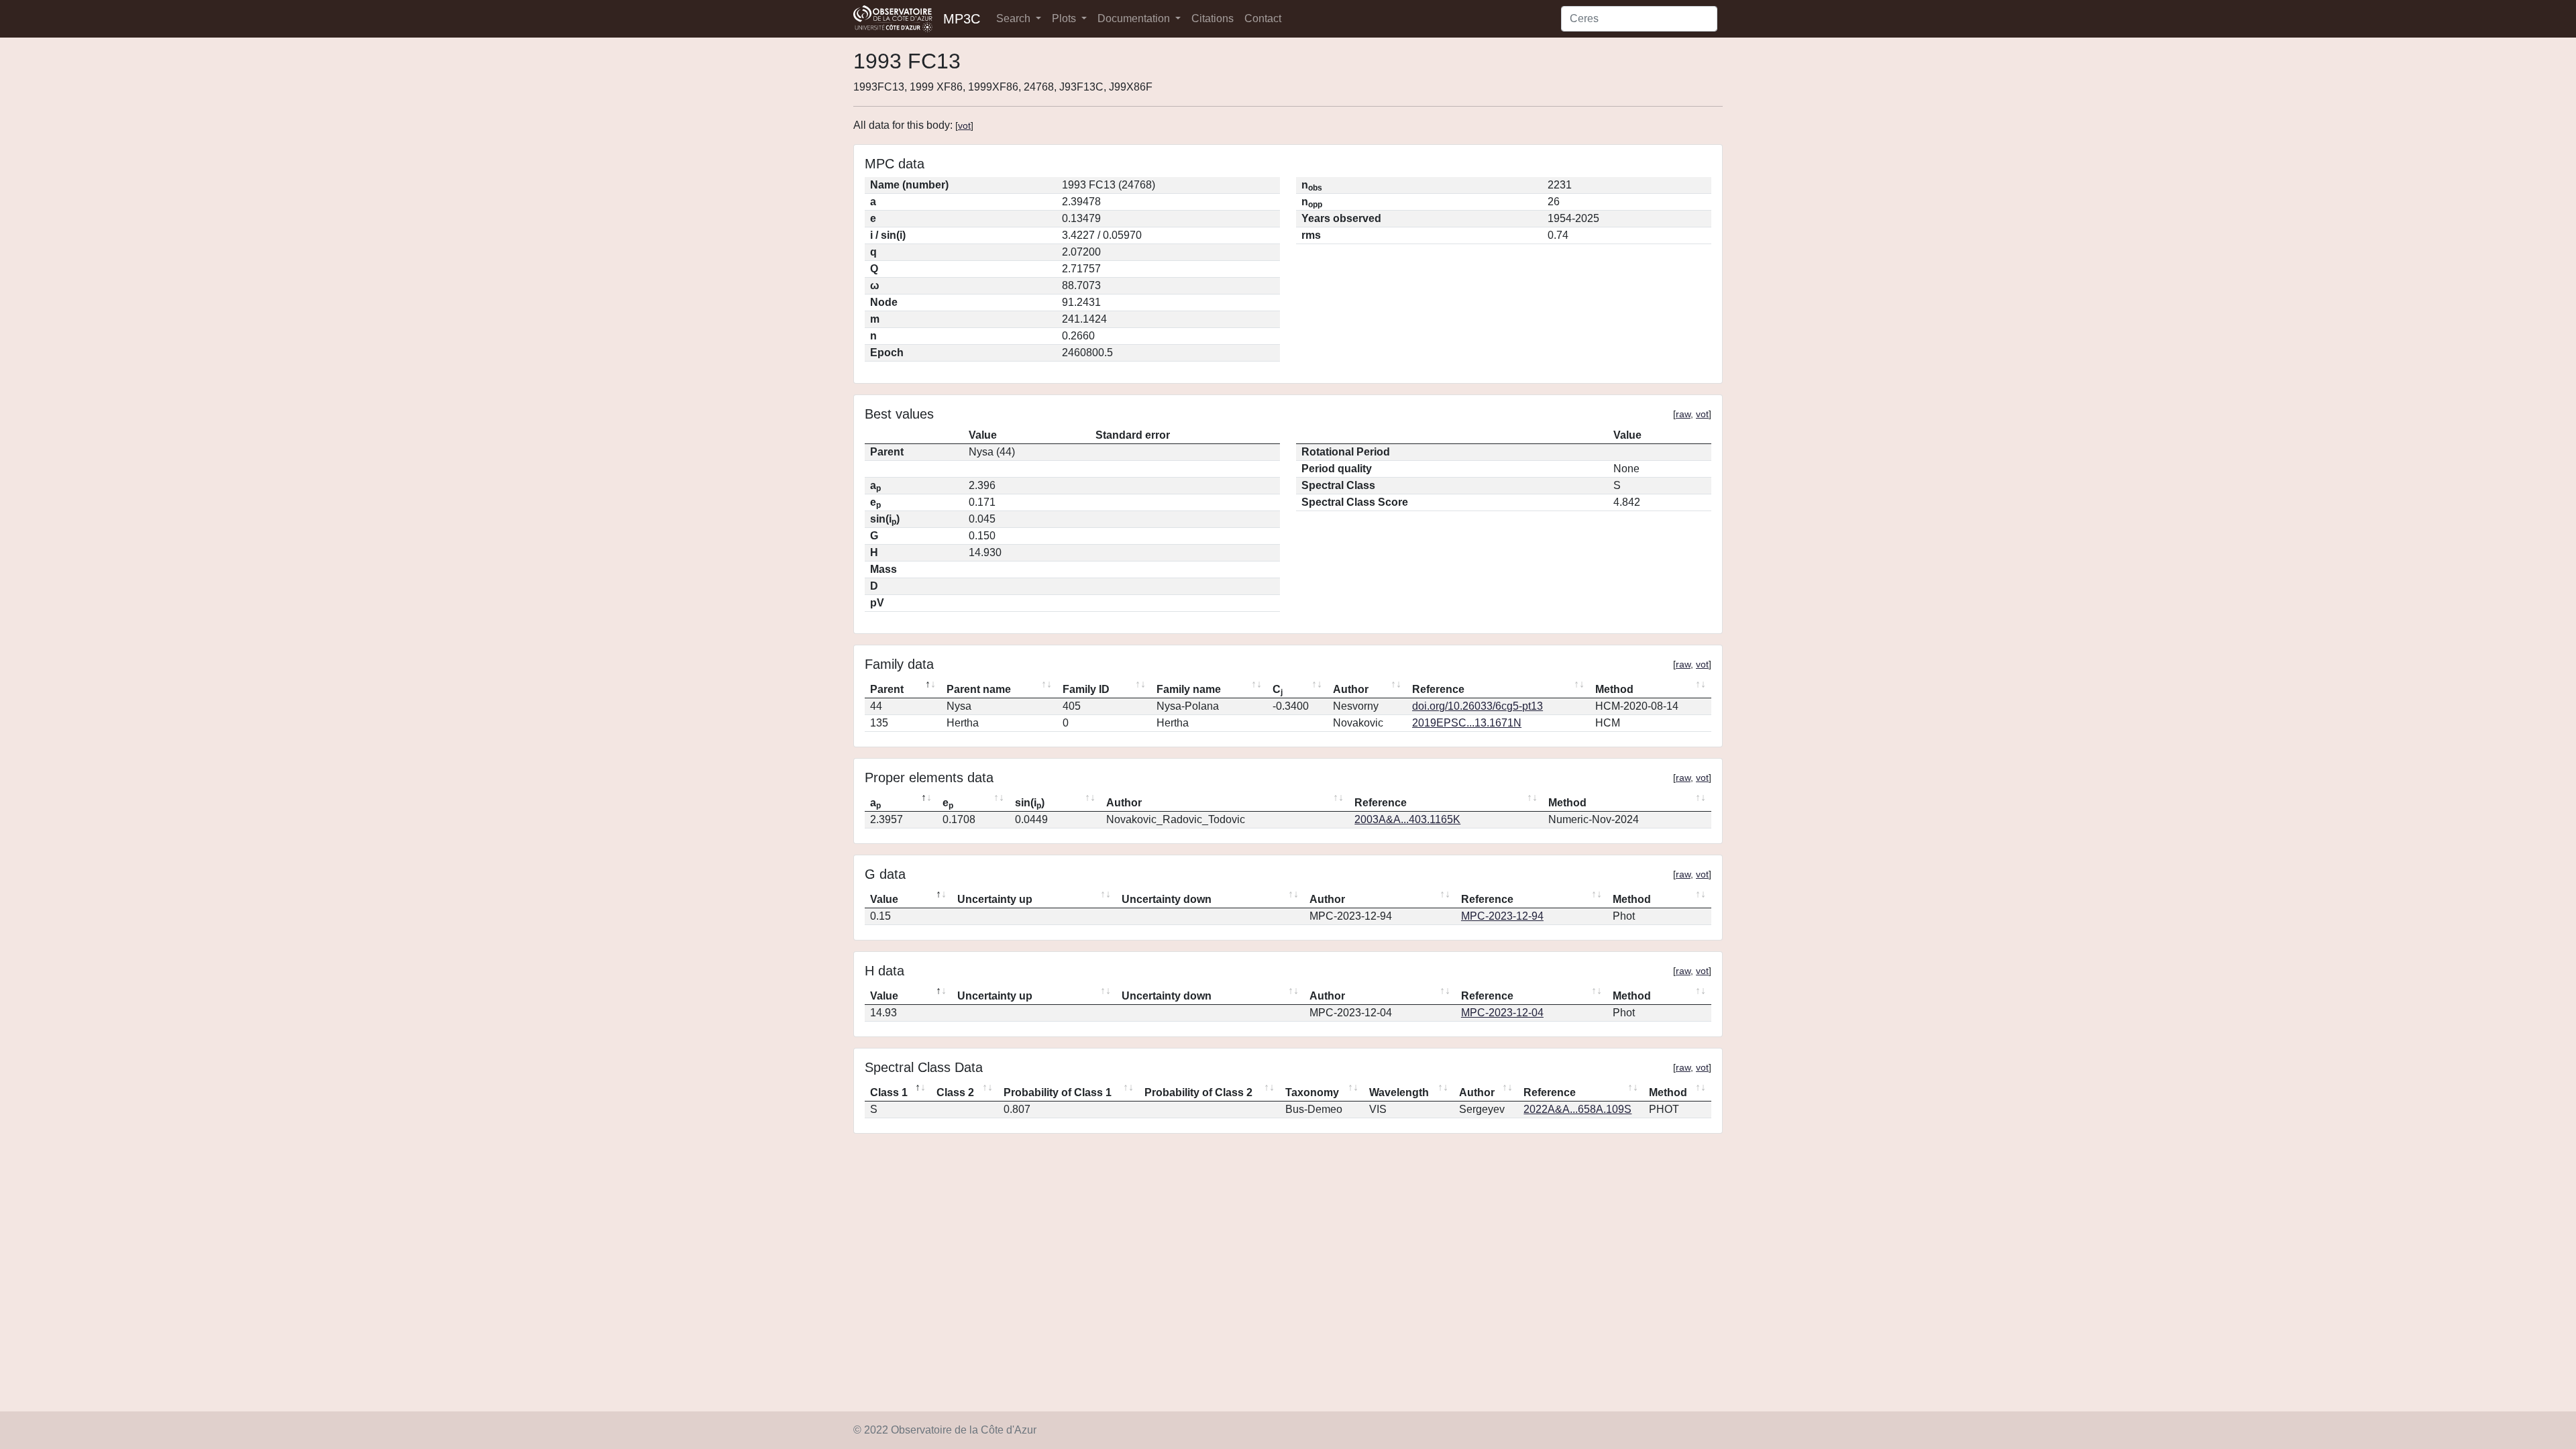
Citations (1213, 18)
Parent (887, 689)
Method (1614, 689)
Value (884, 899)
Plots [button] (1065, 18)
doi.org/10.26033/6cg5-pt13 (1478, 706)
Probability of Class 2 (1198, 1092)
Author (1351, 689)
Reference (1438, 689)
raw (1683, 414)
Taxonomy (1312, 1092)
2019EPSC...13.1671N (1467, 723)
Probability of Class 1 (1058, 1092)
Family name (1189, 689)
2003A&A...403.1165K (1407, 819)
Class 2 (955, 1092)
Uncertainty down (1167, 899)
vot (964, 125)
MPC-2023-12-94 (1502, 916)
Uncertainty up (995, 899)
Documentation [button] (1135, 18)
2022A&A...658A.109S (1577, 1109)
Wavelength (1399, 1092)
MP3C (962, 19)
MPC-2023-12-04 (1502, 1013)
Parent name (979, 689)
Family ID (1086, 689)
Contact (1263, 18)
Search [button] (1015, 18)
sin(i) (1030, 804)
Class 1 (889, 1092)
